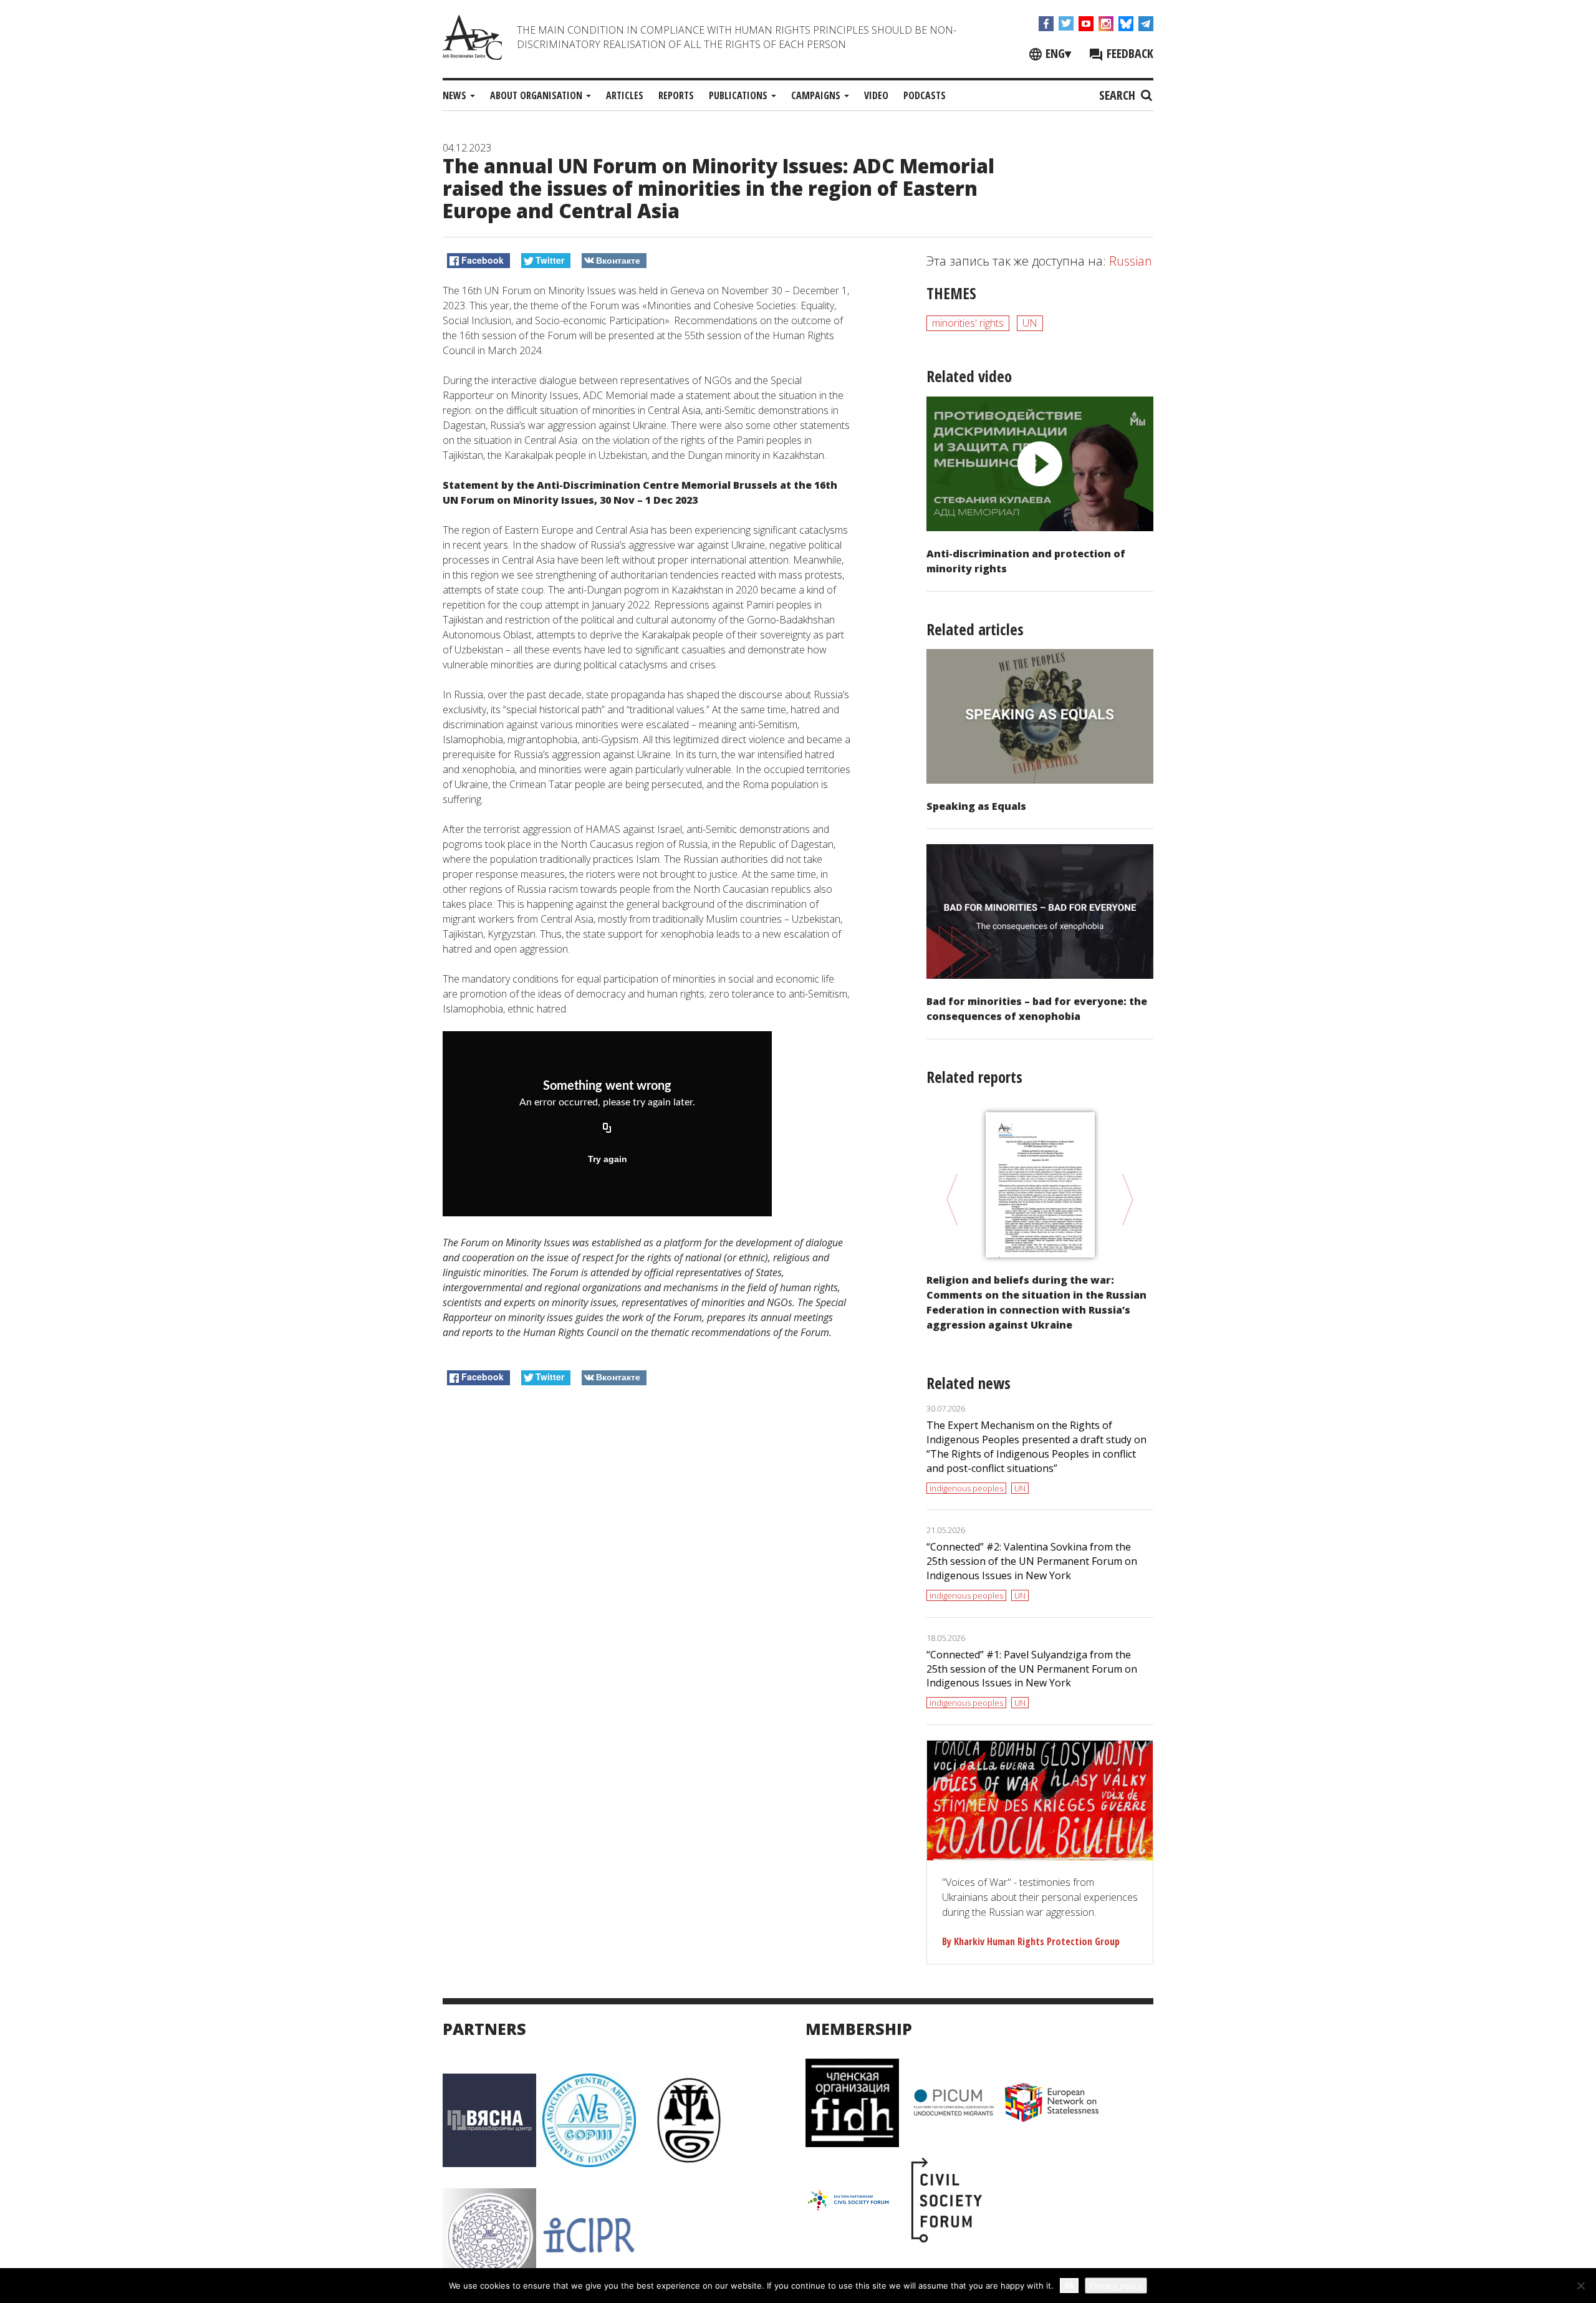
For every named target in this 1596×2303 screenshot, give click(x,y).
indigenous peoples (966, 1488)
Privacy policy (1116, 2286)
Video (876, 95)
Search (1119, 95)
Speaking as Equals (976, 806)
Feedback (1128, 53)
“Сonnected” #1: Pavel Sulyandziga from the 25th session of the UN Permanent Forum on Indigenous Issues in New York (1032, 1669)
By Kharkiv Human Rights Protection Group (1031, 1941)
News (456, 95)
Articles (625, 95)
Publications (739, 95)
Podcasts (925, 95)
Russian (1131, 261)
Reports (676, 95)
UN (1030, 323)
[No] (1580, 2286)
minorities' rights (968, 323)
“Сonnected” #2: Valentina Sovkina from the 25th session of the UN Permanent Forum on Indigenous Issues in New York (1032, 1561)
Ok (1069, 2285)
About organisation (537, 95)
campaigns (817, 95)
